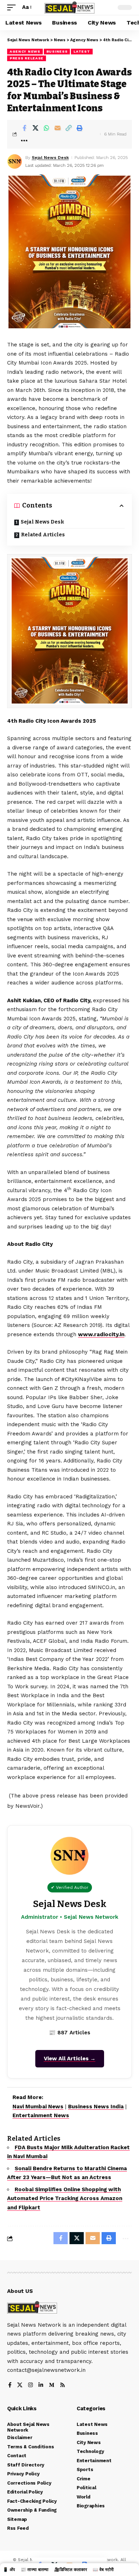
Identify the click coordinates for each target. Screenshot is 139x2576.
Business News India (96, 2107)
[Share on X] (35, 128)
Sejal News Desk (50, 158)
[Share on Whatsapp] (46, 128)
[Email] (57, 128)
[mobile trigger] (13, 7)
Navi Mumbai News (38, 2107)
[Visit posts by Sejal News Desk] (15, 161)
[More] (24, 140)
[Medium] (52, 2386)
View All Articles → (70, 2059)
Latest (82, 51)
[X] (20, 2386)
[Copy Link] (68, 128)
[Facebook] (10, 2386)
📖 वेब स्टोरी (103, 2570)
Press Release (27, 58)
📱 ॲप (9, 2570)
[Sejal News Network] (69, 8)
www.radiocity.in (101, 1334)
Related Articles (43, 535)
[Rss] (63, 2386)
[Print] (79, 128)
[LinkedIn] (41, 2386)
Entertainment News (41, 2115)
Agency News (25, 51)
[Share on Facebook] (24, 128)
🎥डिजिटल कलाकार (71, 2570)
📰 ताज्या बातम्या (35, 2570)
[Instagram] (30, 2386)
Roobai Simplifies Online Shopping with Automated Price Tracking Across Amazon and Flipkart (65, 2198)
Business (57, 51)
